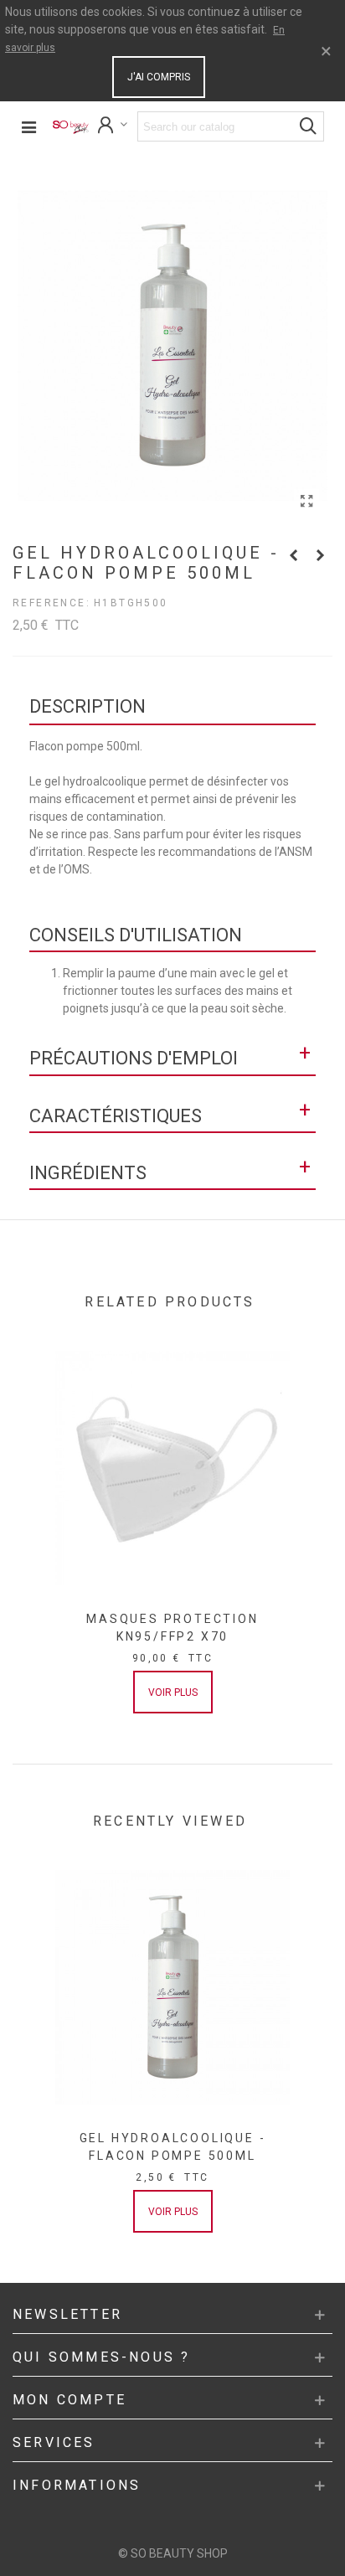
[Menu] (28, 126)
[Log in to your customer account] (113, 127)
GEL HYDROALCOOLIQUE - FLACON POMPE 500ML (173, 2147)
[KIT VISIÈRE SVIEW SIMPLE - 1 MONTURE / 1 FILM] (320, 555)
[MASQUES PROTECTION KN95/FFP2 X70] (172, 1468)
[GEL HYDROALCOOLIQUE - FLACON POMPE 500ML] (306, 502)
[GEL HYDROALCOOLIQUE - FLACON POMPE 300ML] (293, 555)
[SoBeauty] (71, 127)
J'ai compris (159, 77)
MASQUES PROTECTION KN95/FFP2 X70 (172, 1628)
